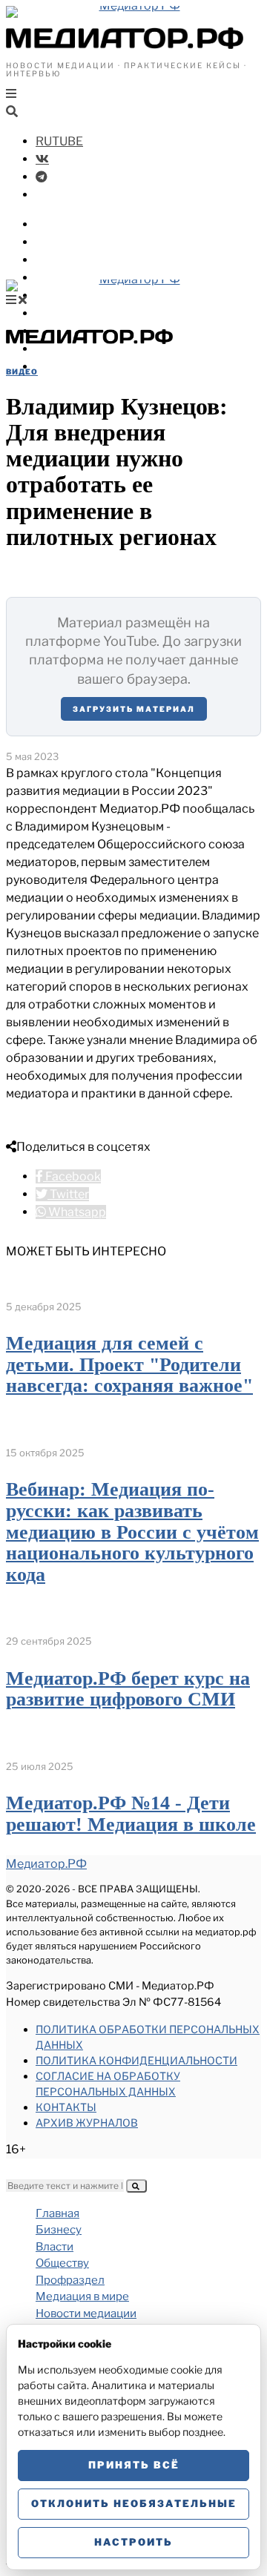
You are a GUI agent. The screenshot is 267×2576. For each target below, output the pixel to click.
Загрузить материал (134, 709)
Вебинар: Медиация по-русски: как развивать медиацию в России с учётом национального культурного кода (132, 1532)
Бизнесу (61, 224)
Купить (57, 367)
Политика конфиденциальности (136, 2060)
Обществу (66, 260)
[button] (136, 2186)
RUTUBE (59, 141)
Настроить (133, 2542)
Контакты (66, 2107)
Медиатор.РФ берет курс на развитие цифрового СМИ (128, 1689)
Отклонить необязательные (134, 2503)
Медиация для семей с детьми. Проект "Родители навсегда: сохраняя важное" (129, 1364)
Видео (22, 371)
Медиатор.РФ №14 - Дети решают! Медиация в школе (131, 1814)
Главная (57, 2213)
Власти (58, 242)
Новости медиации (96, 313)
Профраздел (74, 278)
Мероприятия (78, 349)
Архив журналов (87, 2123)
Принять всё (134, 2465)
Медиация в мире (89, 295)
